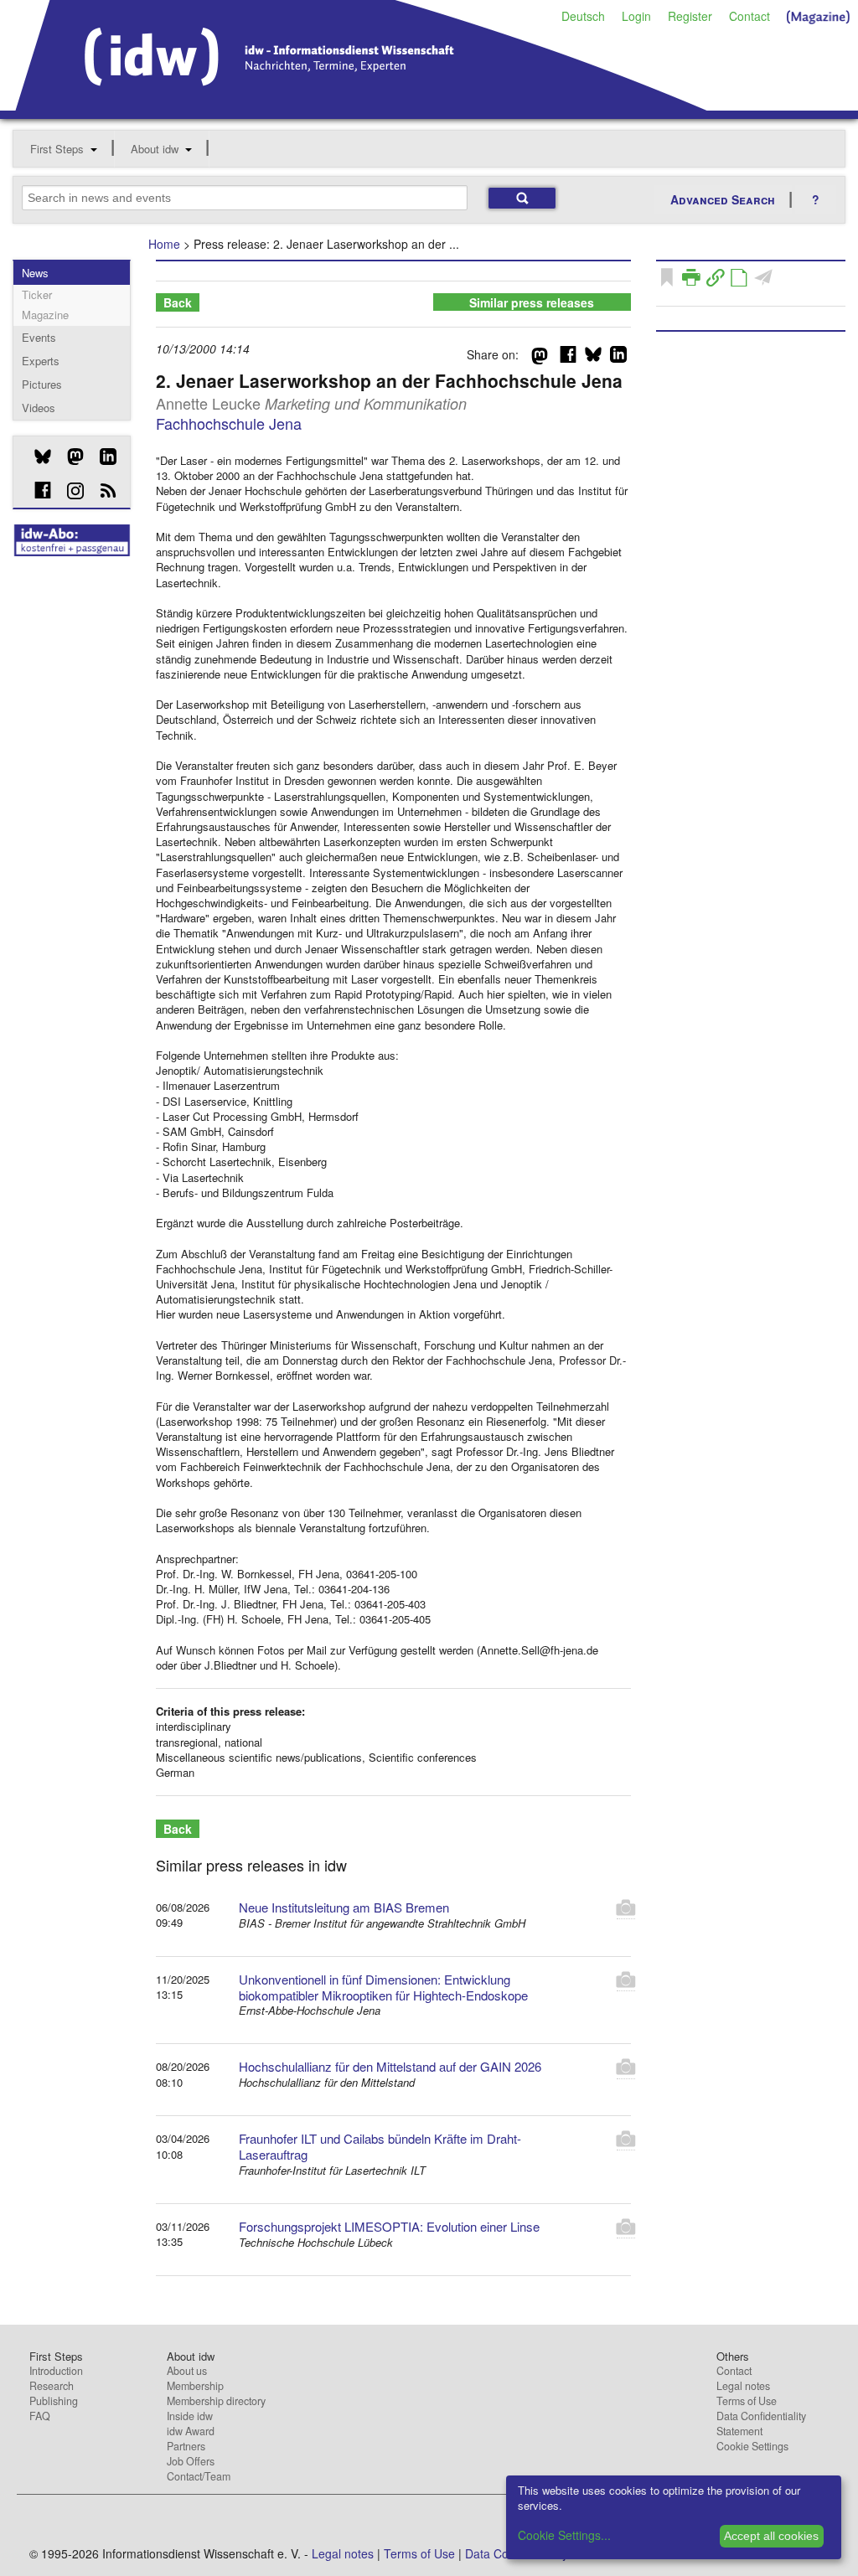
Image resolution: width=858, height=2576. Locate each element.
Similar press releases (532, 302)
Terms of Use (747, 2401)
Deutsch (583, 16)
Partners (186, 2446)
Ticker (37, 294)
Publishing (54, 2401)
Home (164, 244)
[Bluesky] (36, 457)
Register (690, 16)
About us (187, 2371)
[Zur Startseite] (362, 105)
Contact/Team (199, 2476)
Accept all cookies (771, 2536)
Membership (195, 2386)
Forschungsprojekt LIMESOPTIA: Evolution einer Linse (389, 2226)
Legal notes (743, 2386)
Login (636, 16)
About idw (155, 149)
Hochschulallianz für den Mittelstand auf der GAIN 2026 (390, 2066)
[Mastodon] (69, 457)
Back (178, 302)
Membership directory (216, 2401)
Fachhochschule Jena (229, 423)
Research (52, 2386)
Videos (39, 408)
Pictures (42, 384)
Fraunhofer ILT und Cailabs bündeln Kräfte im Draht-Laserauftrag (380, 2146)
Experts (41, 361)
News (35, 273)
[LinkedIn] (102, 457)
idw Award (191, 2431)
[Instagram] (69, 491)
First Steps (57, 149)
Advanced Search (723, 199)
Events (39, 337)
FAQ (40, 2416)
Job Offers (191, 2461)
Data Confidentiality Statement (761, 2424)
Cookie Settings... (564, 2535)
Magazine (45, 315)
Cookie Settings (752, 2446)
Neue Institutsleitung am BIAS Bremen (344, 1907)
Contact (749, 16)
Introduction (56, 2371)
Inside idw (190, 2416)
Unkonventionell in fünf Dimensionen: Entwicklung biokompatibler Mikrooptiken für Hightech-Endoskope (383, 1987)
